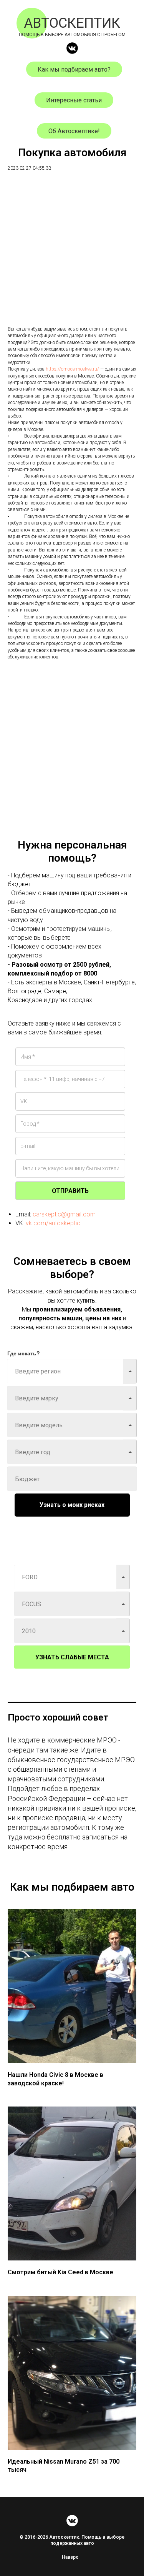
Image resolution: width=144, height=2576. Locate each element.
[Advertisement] (72, 254)
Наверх (70, 2557)
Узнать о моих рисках (72, 1505)
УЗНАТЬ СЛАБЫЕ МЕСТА (72, 1657)
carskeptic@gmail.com (64, 1214)
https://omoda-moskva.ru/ (72, 369)
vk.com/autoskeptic (53, 1223)
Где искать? (24, 1353)
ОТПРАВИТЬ (70, 1191)
